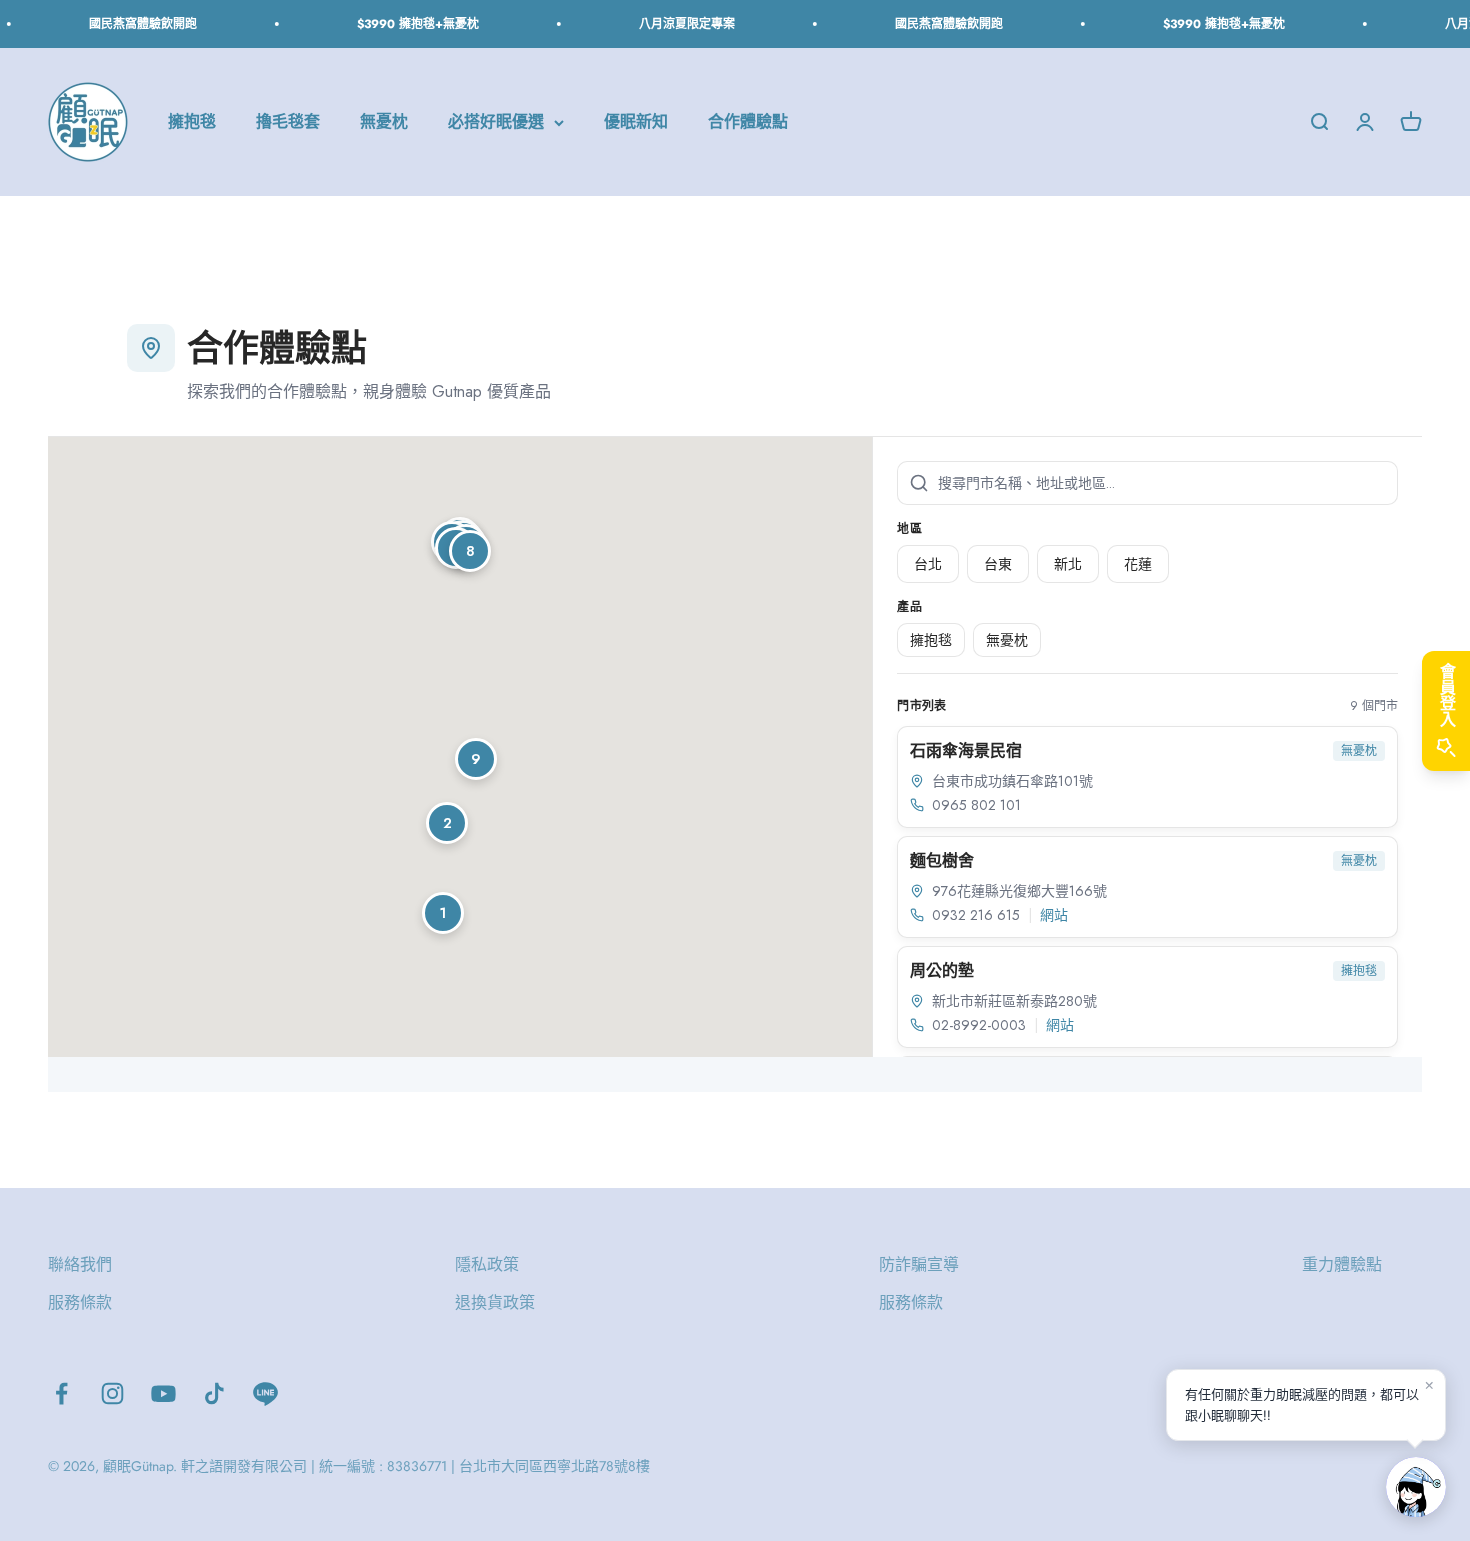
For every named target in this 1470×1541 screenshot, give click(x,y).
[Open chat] (1416, 1487)
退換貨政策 (495, 1302)
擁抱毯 (192, 122)
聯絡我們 (80, 1264)
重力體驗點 (1342, 1264)
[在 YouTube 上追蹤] (163, 1393)
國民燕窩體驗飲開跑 (134, 24)
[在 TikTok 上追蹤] (214, 1393)
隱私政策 (487, 1264)
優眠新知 (636, 122)
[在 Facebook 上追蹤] (61, 1393)
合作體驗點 (748, 122)
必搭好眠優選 (496, 122)
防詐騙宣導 (919, 1264)
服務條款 (80, 1302)
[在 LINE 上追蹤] (265, 1393)
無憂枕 (384, 122)
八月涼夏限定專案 (678, 24)
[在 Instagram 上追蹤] (112, 1393)
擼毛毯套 (288, 122)
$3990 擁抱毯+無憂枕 (409, 24)
